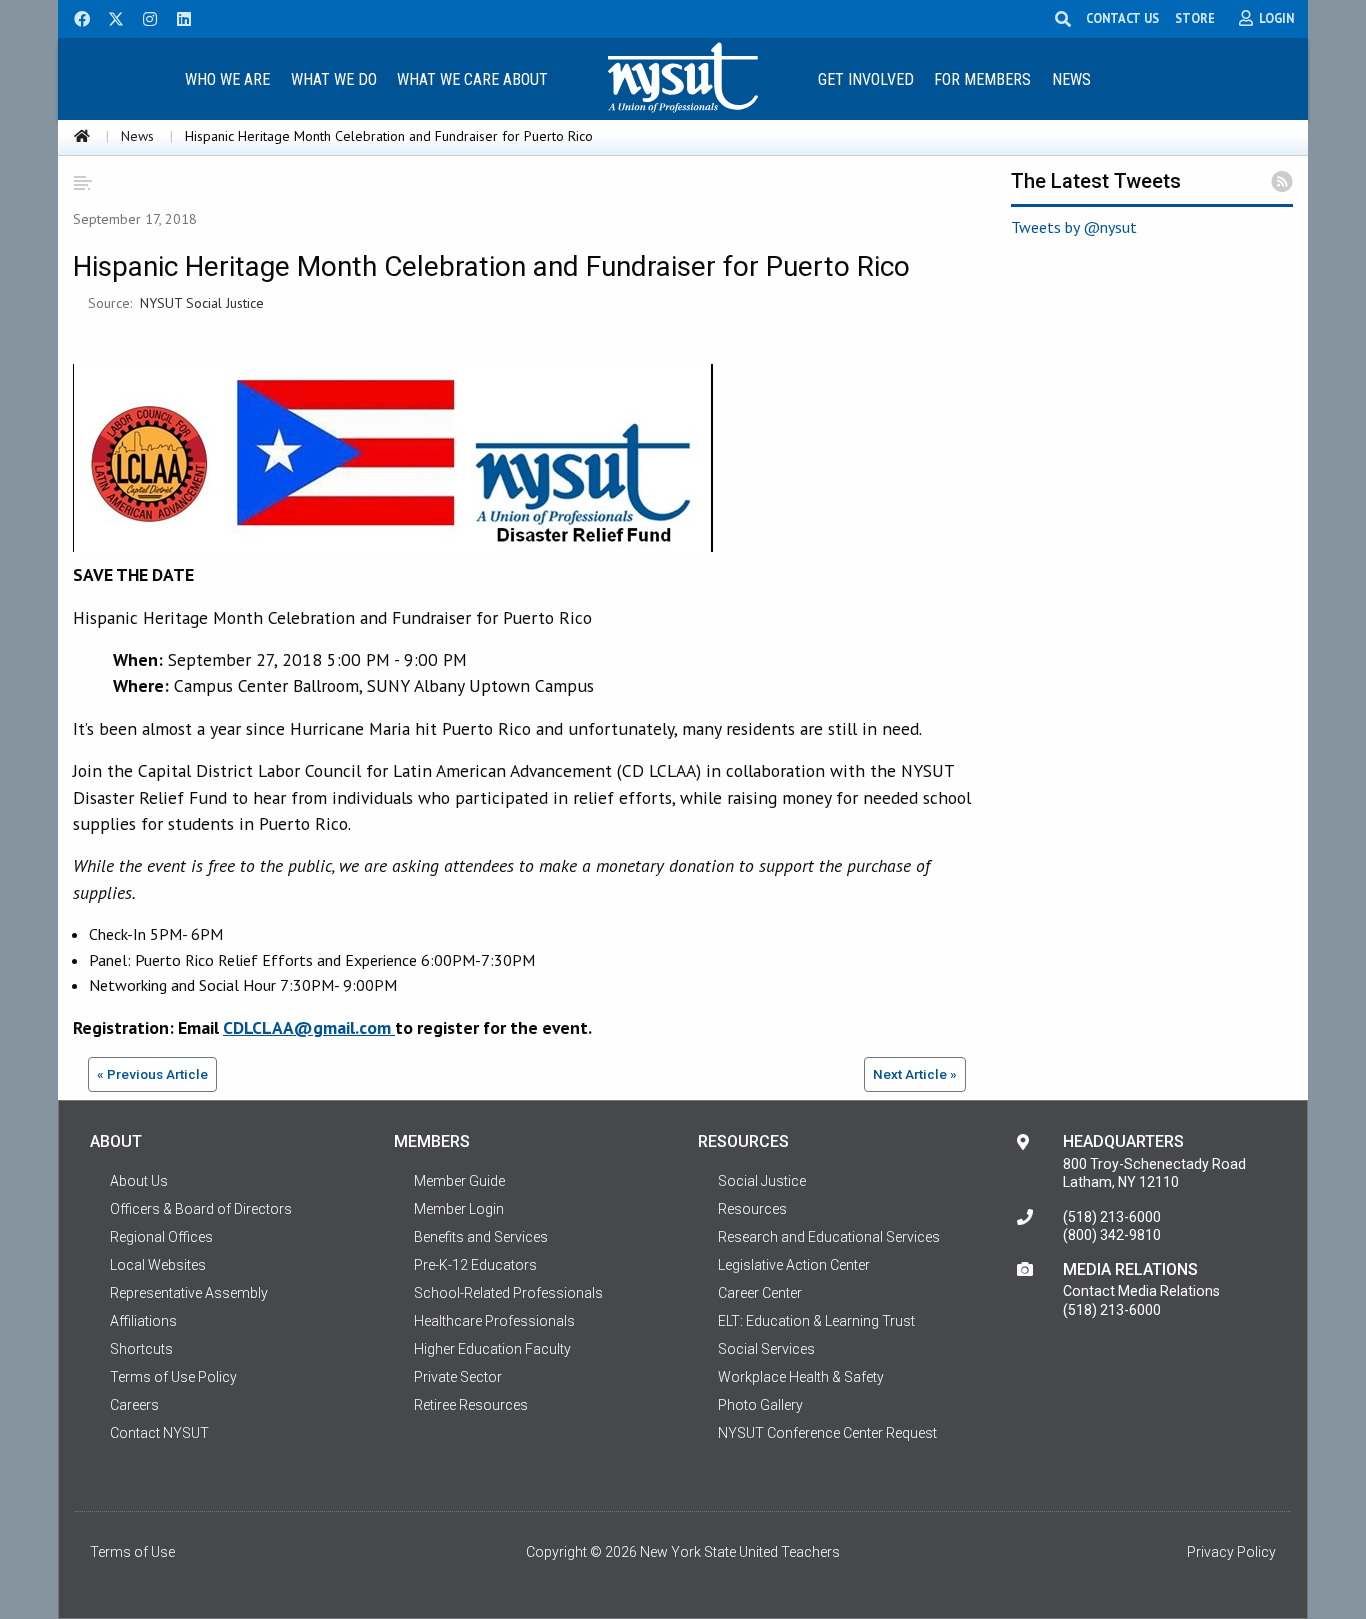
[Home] (82, 136)
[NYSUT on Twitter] (109, 17)
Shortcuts (141, 1349)
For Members (982, 79)
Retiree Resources (471, 1405)
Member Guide (459, 1181)
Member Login (459, 1209)
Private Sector (458, 1377)
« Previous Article (152, 1074)
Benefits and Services (481, 1237)
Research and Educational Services (829, 1237)
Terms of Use (132, 1552)
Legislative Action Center (794, 1265)
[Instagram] (144, 17)
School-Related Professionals (508, 1293)
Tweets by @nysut (1074, 227)
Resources (752, 1209)
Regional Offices (161, 1237)
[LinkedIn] (178, 17)
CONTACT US (1122, 18)
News (1071, 79)
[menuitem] (227, 78)
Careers (134, 1405)
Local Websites (158, 1265)
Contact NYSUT (159, 1433)
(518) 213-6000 (1112, 1217)
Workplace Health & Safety (801, 1377)
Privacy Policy (1231, 1552)
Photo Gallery (760, 1405)
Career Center (760, 1293)
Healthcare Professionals (494, 1321)
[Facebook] (75, 17)
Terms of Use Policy (173, 1377)
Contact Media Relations (1141, 1291)
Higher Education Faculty (492, 1349)
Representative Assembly (189, 1293)
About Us (139, 1181)
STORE (1195, 18)
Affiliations (143, 1321)
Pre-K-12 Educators (475, 1265)
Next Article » (915, 1074)
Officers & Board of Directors (201, 1209)
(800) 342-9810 (1112, 1235)
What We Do (334, 79)
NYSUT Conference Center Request (827, 1433)
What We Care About (472, 79)
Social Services (766, 1349)
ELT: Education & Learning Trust (816, 1321)
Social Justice (762, 1181)
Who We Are (227, 79)
